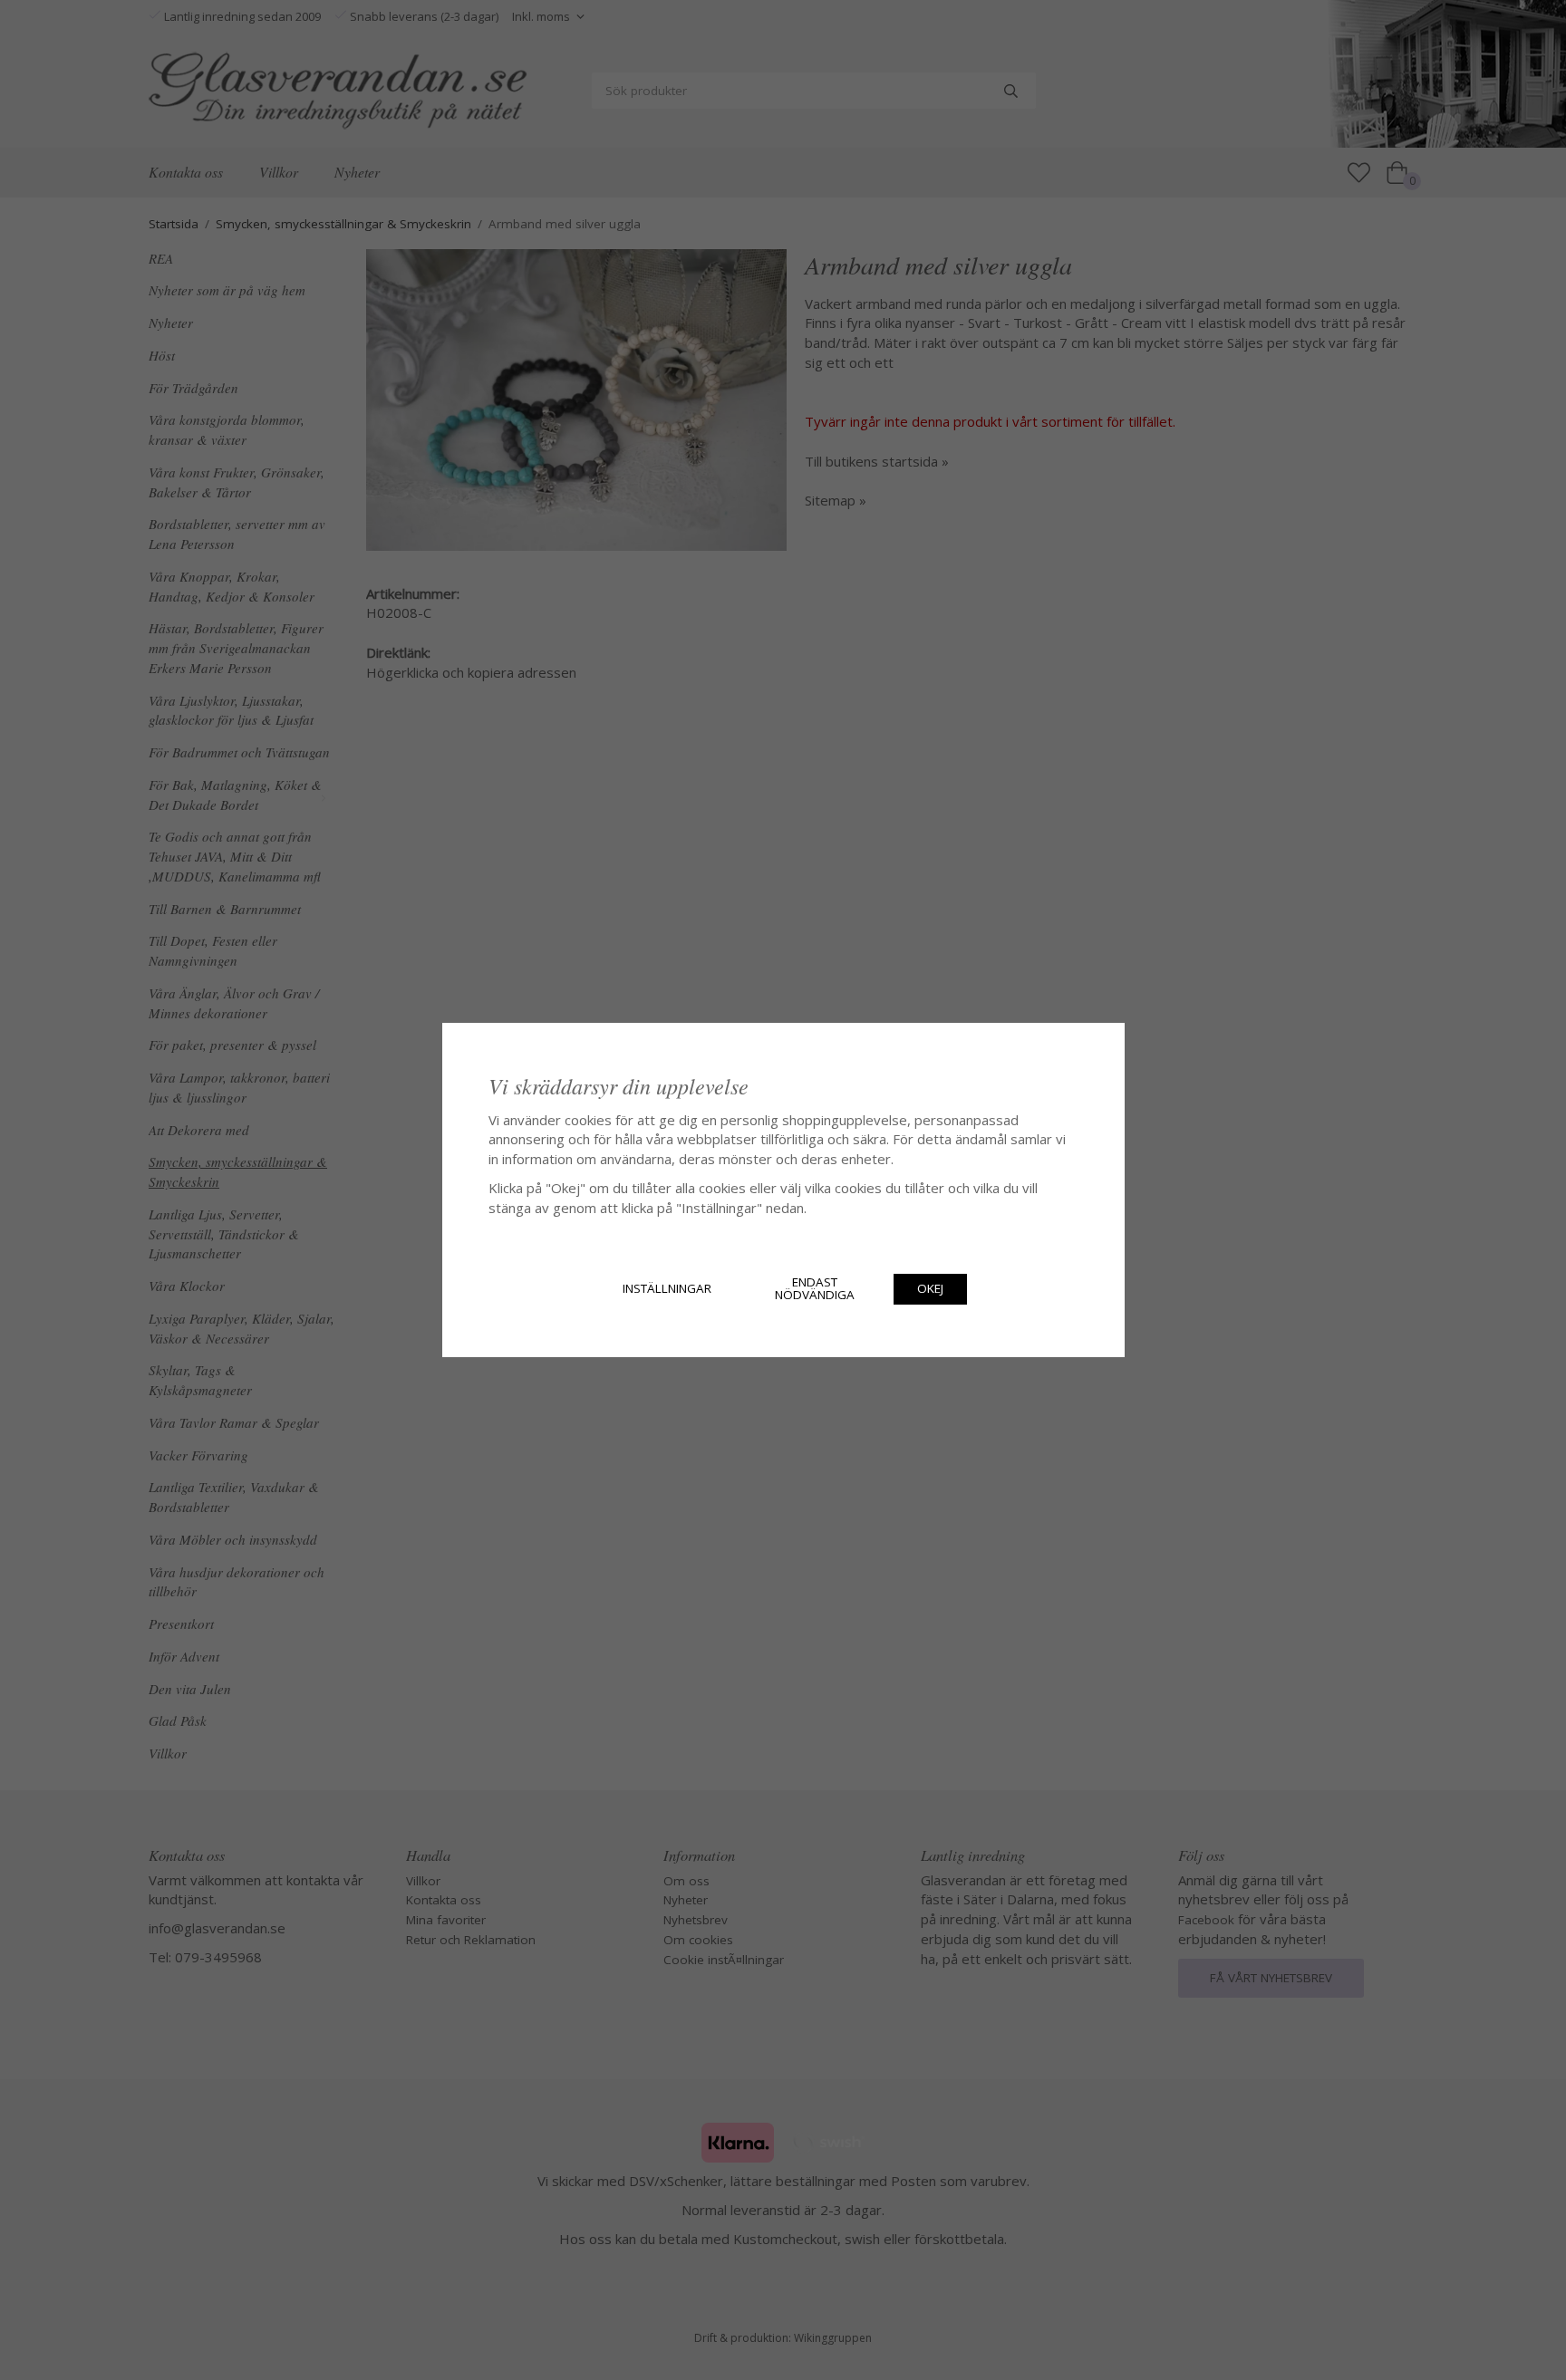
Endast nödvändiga (815, 1288)
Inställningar (667, 1288)
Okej (930, 1288)
